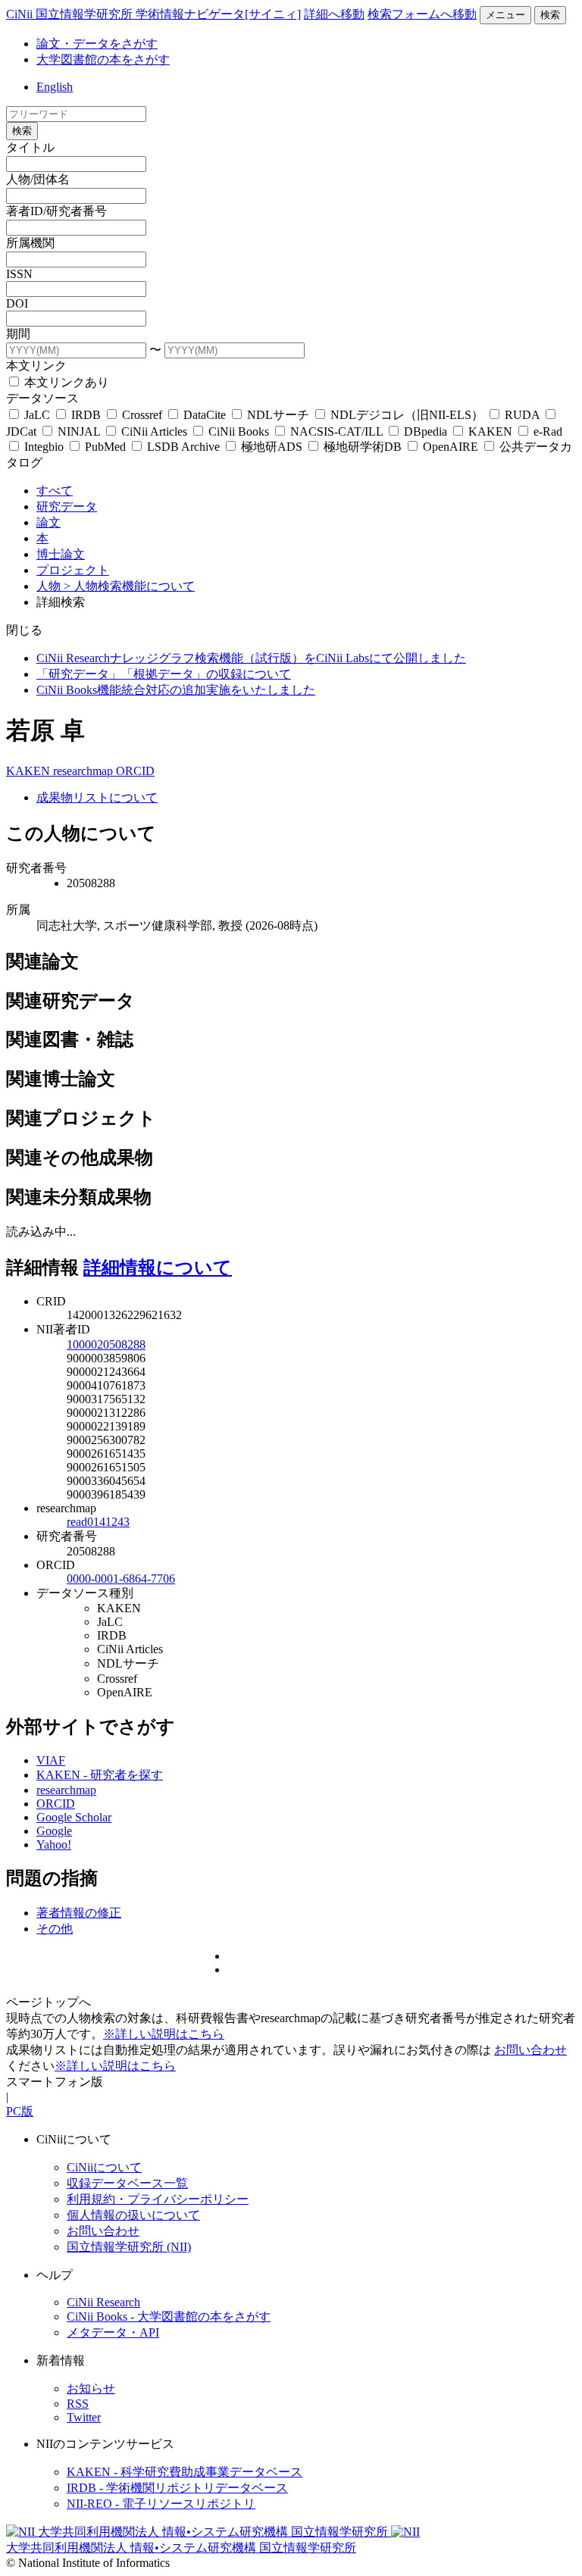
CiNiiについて (104, 2167)
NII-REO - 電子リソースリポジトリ (161, 2504)
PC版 (20, 2111)
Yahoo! (54, 1844)
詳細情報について (158, 1268)
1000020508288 (106, 1344)
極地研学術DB (363, 447)
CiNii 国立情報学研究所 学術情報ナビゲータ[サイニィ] (153, 14)
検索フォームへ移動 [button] (422, 14)
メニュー (505, 15)
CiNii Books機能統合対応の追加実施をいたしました (176, 690)
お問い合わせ (530, 2050)
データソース (42, 398)
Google (54, 1831)
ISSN (19, 274)
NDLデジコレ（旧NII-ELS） (407, 415)
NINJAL (79, 431)
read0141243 (98, 1522)
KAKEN (490, 431)
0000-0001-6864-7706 (121, 1579)
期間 (18, 334)
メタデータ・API (113, 2332)
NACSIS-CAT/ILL (336, 431)
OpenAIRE (451, 447)
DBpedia (426, 431)
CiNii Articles (154, 431)
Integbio (44, 447)
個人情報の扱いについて (133, 2215)
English (55, 87)
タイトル (30, 147)
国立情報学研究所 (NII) (129, 2247)
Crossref (142, 415)
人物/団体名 (38, 179)
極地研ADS (272, 447)
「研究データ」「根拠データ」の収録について (164, 674)
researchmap (84, 771)
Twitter (84, 2417)
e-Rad (546, 431)
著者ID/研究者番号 (56, 211)
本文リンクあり (65, 382)
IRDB (86, 415)
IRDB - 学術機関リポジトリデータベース (177, 2488)
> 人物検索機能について (129, 586)
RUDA (522, 415)
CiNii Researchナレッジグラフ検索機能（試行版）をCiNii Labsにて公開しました (251, 658)
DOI (17, 303)
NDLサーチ (278, 415)
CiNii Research (103, 2302)
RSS (78, 2404)
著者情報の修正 (79, 1913)
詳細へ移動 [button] (334, 14)
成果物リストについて (97, 797)
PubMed (105, 447)
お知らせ (91, 2388)
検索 (550, 15)
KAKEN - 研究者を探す (100, 1775)
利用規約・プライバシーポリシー (158, 2199)
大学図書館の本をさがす (103, 59)
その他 (55, 1929)
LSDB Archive (183, 447)
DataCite (205, 415)
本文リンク (36, 366)
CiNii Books (239, 431)
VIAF (51, 1760)
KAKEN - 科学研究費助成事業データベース (185, 2472)
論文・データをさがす (97, 44)
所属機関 (30, 243)
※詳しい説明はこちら (164, 2034)
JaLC (37, 415)
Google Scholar (74, 1817)
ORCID (135, 771)
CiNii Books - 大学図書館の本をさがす (169, 2317)
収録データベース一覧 (127, 2183)
